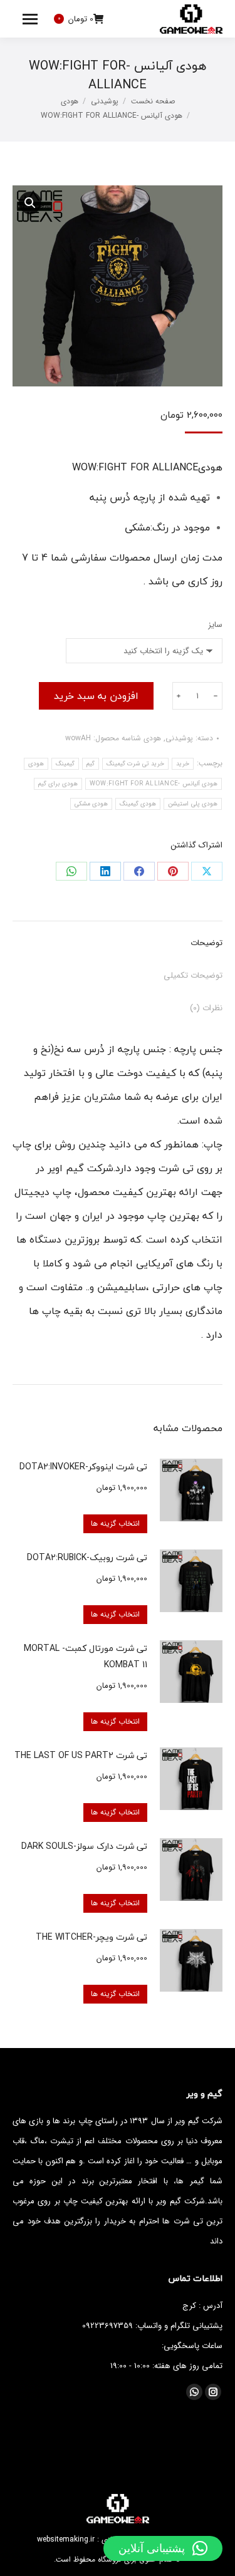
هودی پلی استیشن (193, 804)
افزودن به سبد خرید (96, 696)
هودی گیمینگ (138, 804)
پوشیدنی (179, 738)
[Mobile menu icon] (30, 19)
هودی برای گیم (58, 784)
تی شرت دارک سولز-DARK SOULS (84, 1846)
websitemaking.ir (66, 2539)
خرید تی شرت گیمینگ (135, 764)
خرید (183, 764)
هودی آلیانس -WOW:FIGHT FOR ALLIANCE (154, 784)
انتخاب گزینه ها (115, 1523)
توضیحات (206, 943)
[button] (163, 2548)
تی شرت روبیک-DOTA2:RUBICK (87, 1557)
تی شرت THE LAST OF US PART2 (81, 1755)
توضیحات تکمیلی (193, 975)
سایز (215, 625)
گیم (91, 764)
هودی (152, 738)
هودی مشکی (91, 804)
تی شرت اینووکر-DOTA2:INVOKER (83, 1466)
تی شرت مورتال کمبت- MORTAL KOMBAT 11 (86, 1656)
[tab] (118, 937)
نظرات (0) (206, 1008)
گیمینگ (65, 764)
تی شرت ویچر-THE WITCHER (91, 1937)
